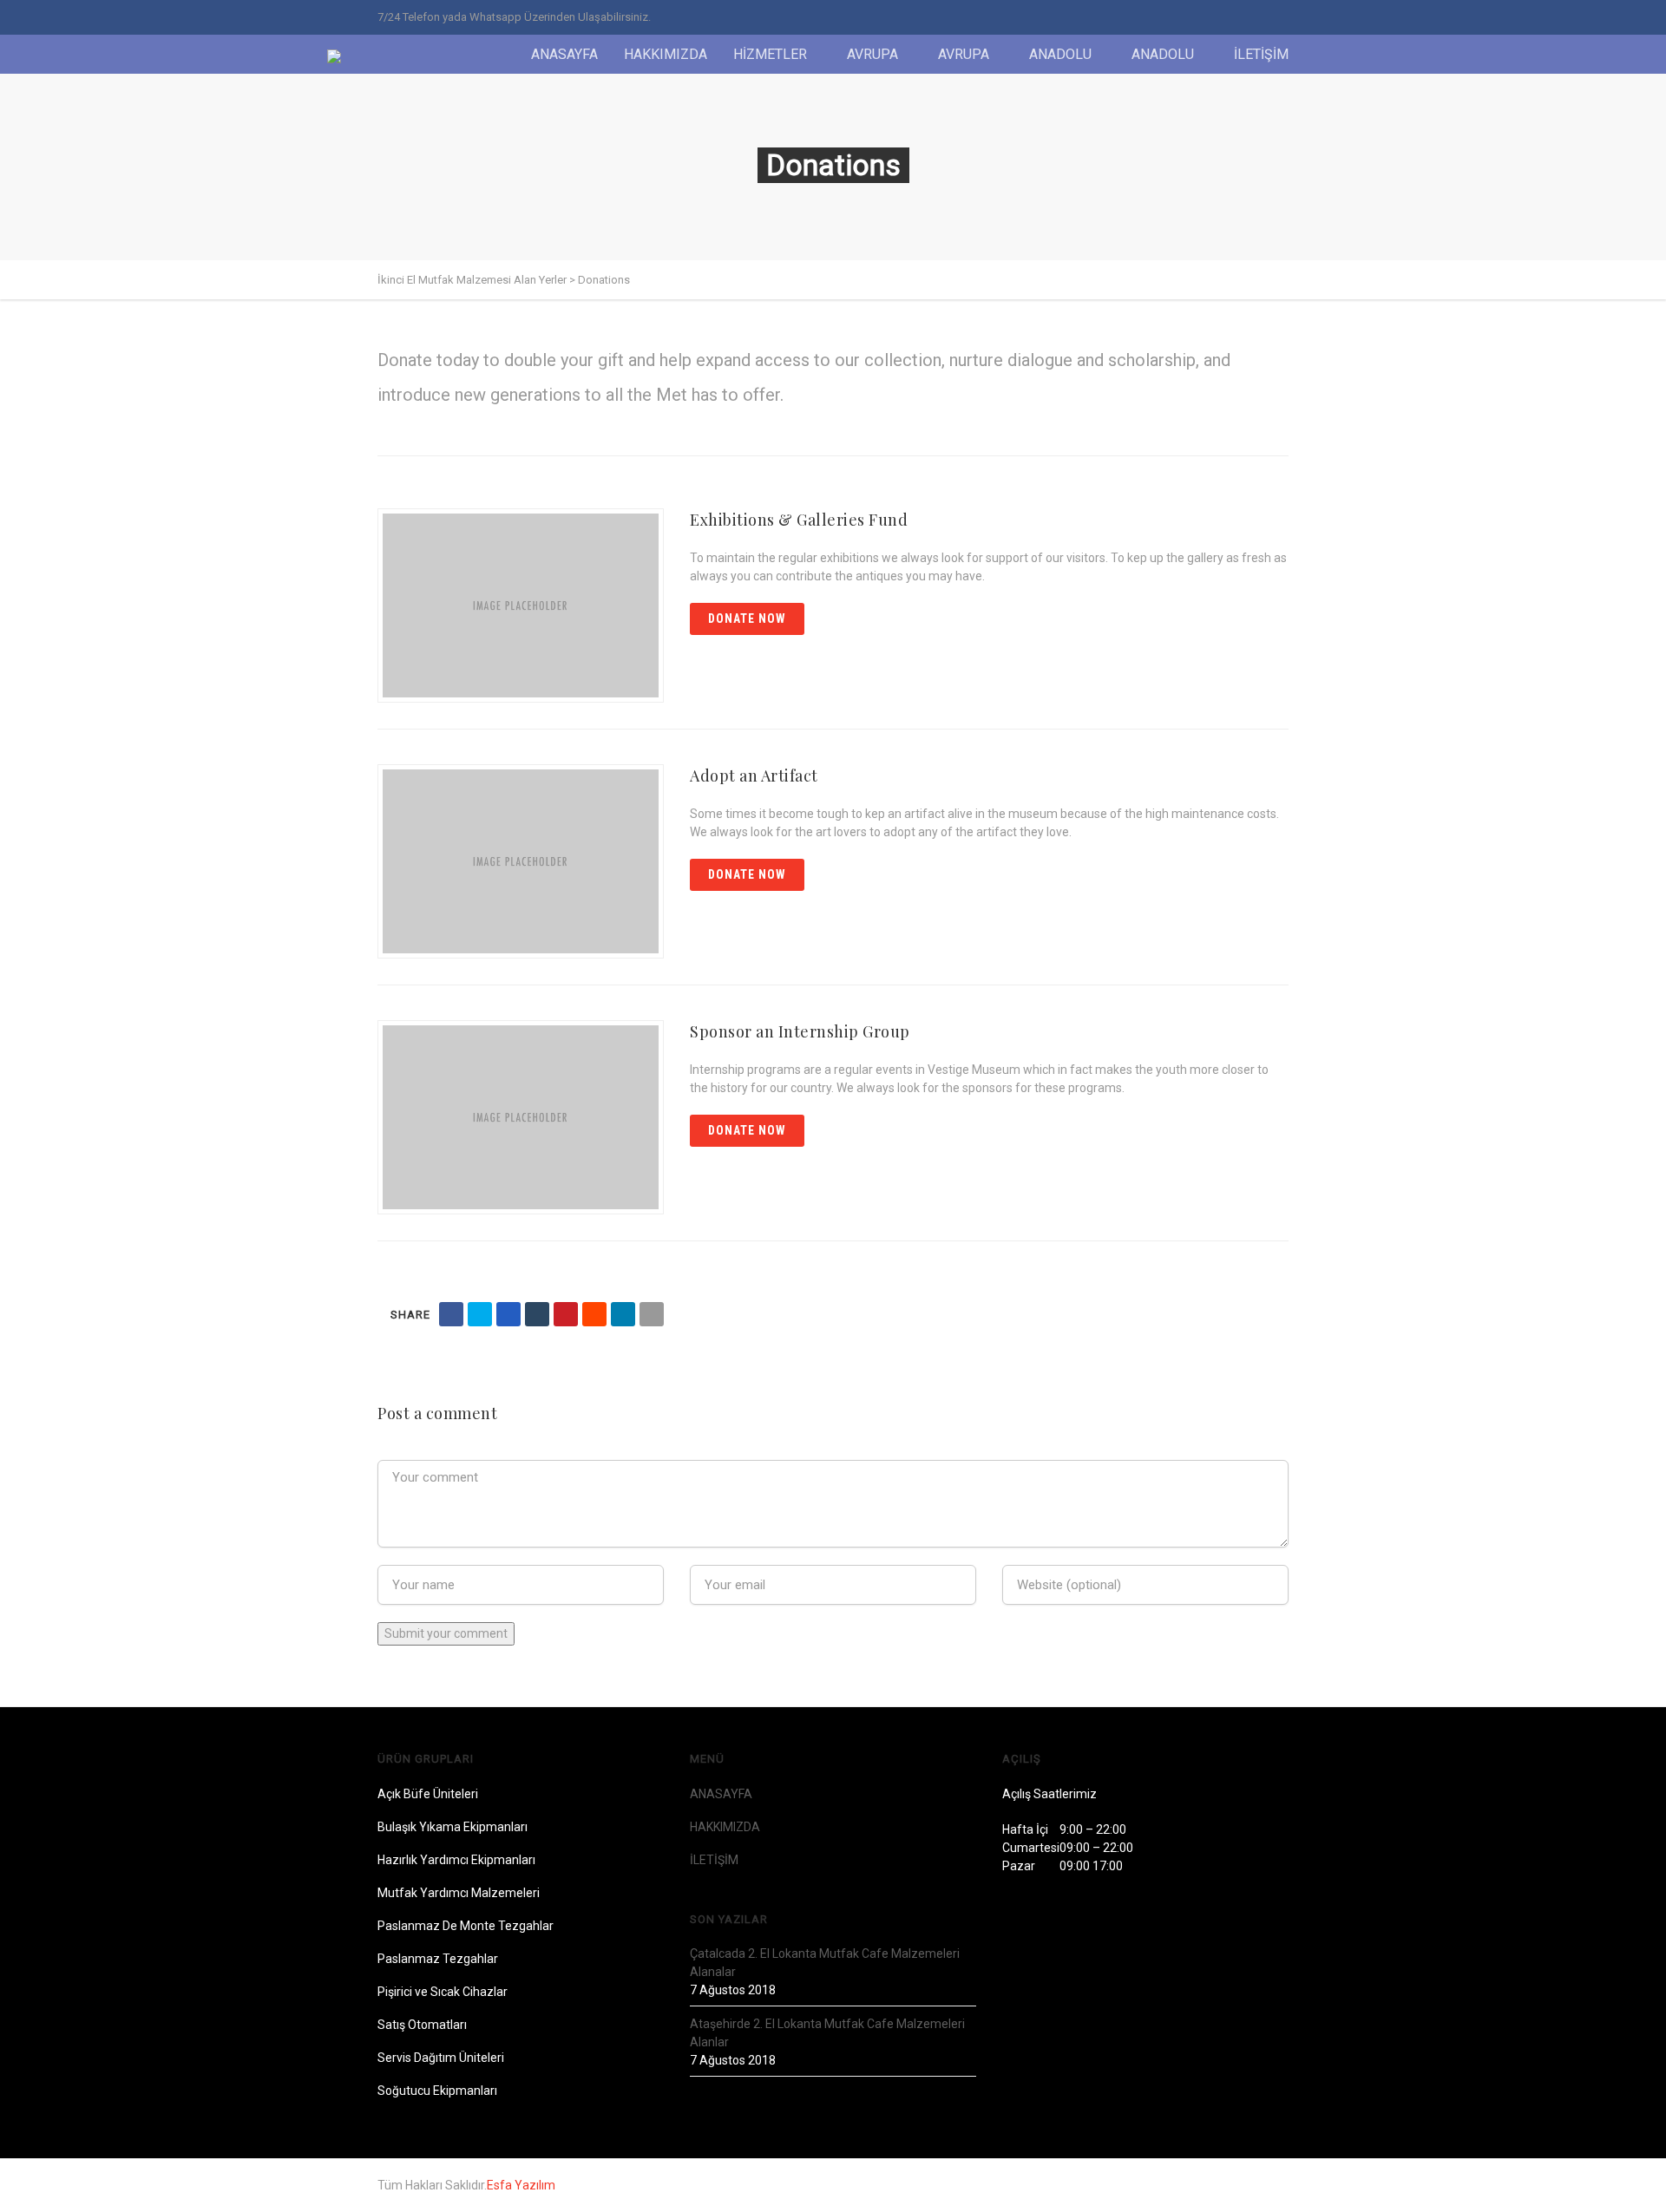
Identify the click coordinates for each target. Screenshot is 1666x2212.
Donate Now (747, 618)
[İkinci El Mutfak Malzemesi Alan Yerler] (342, 56)
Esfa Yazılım (521, 2185)
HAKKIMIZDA (666, 54)
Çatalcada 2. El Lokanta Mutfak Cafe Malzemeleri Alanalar (825, 1963)
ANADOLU (1060, 54)
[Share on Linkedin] (623, 1314)
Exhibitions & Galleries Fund (799, 520)
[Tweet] (480, 1314)
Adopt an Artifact (754, 776)
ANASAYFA (564, 54)
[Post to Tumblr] (537, 1314)
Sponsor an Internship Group (800, 1031)
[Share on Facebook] (451, 1314)
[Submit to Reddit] (594, 1314)
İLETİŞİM (1261, 54)
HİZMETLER (770, 54)
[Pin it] (566, 1314)
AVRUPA (872, 54)
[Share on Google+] (508, 1314)
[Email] (652, 1314)
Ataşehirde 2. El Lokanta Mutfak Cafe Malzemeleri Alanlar (827, 2033)
